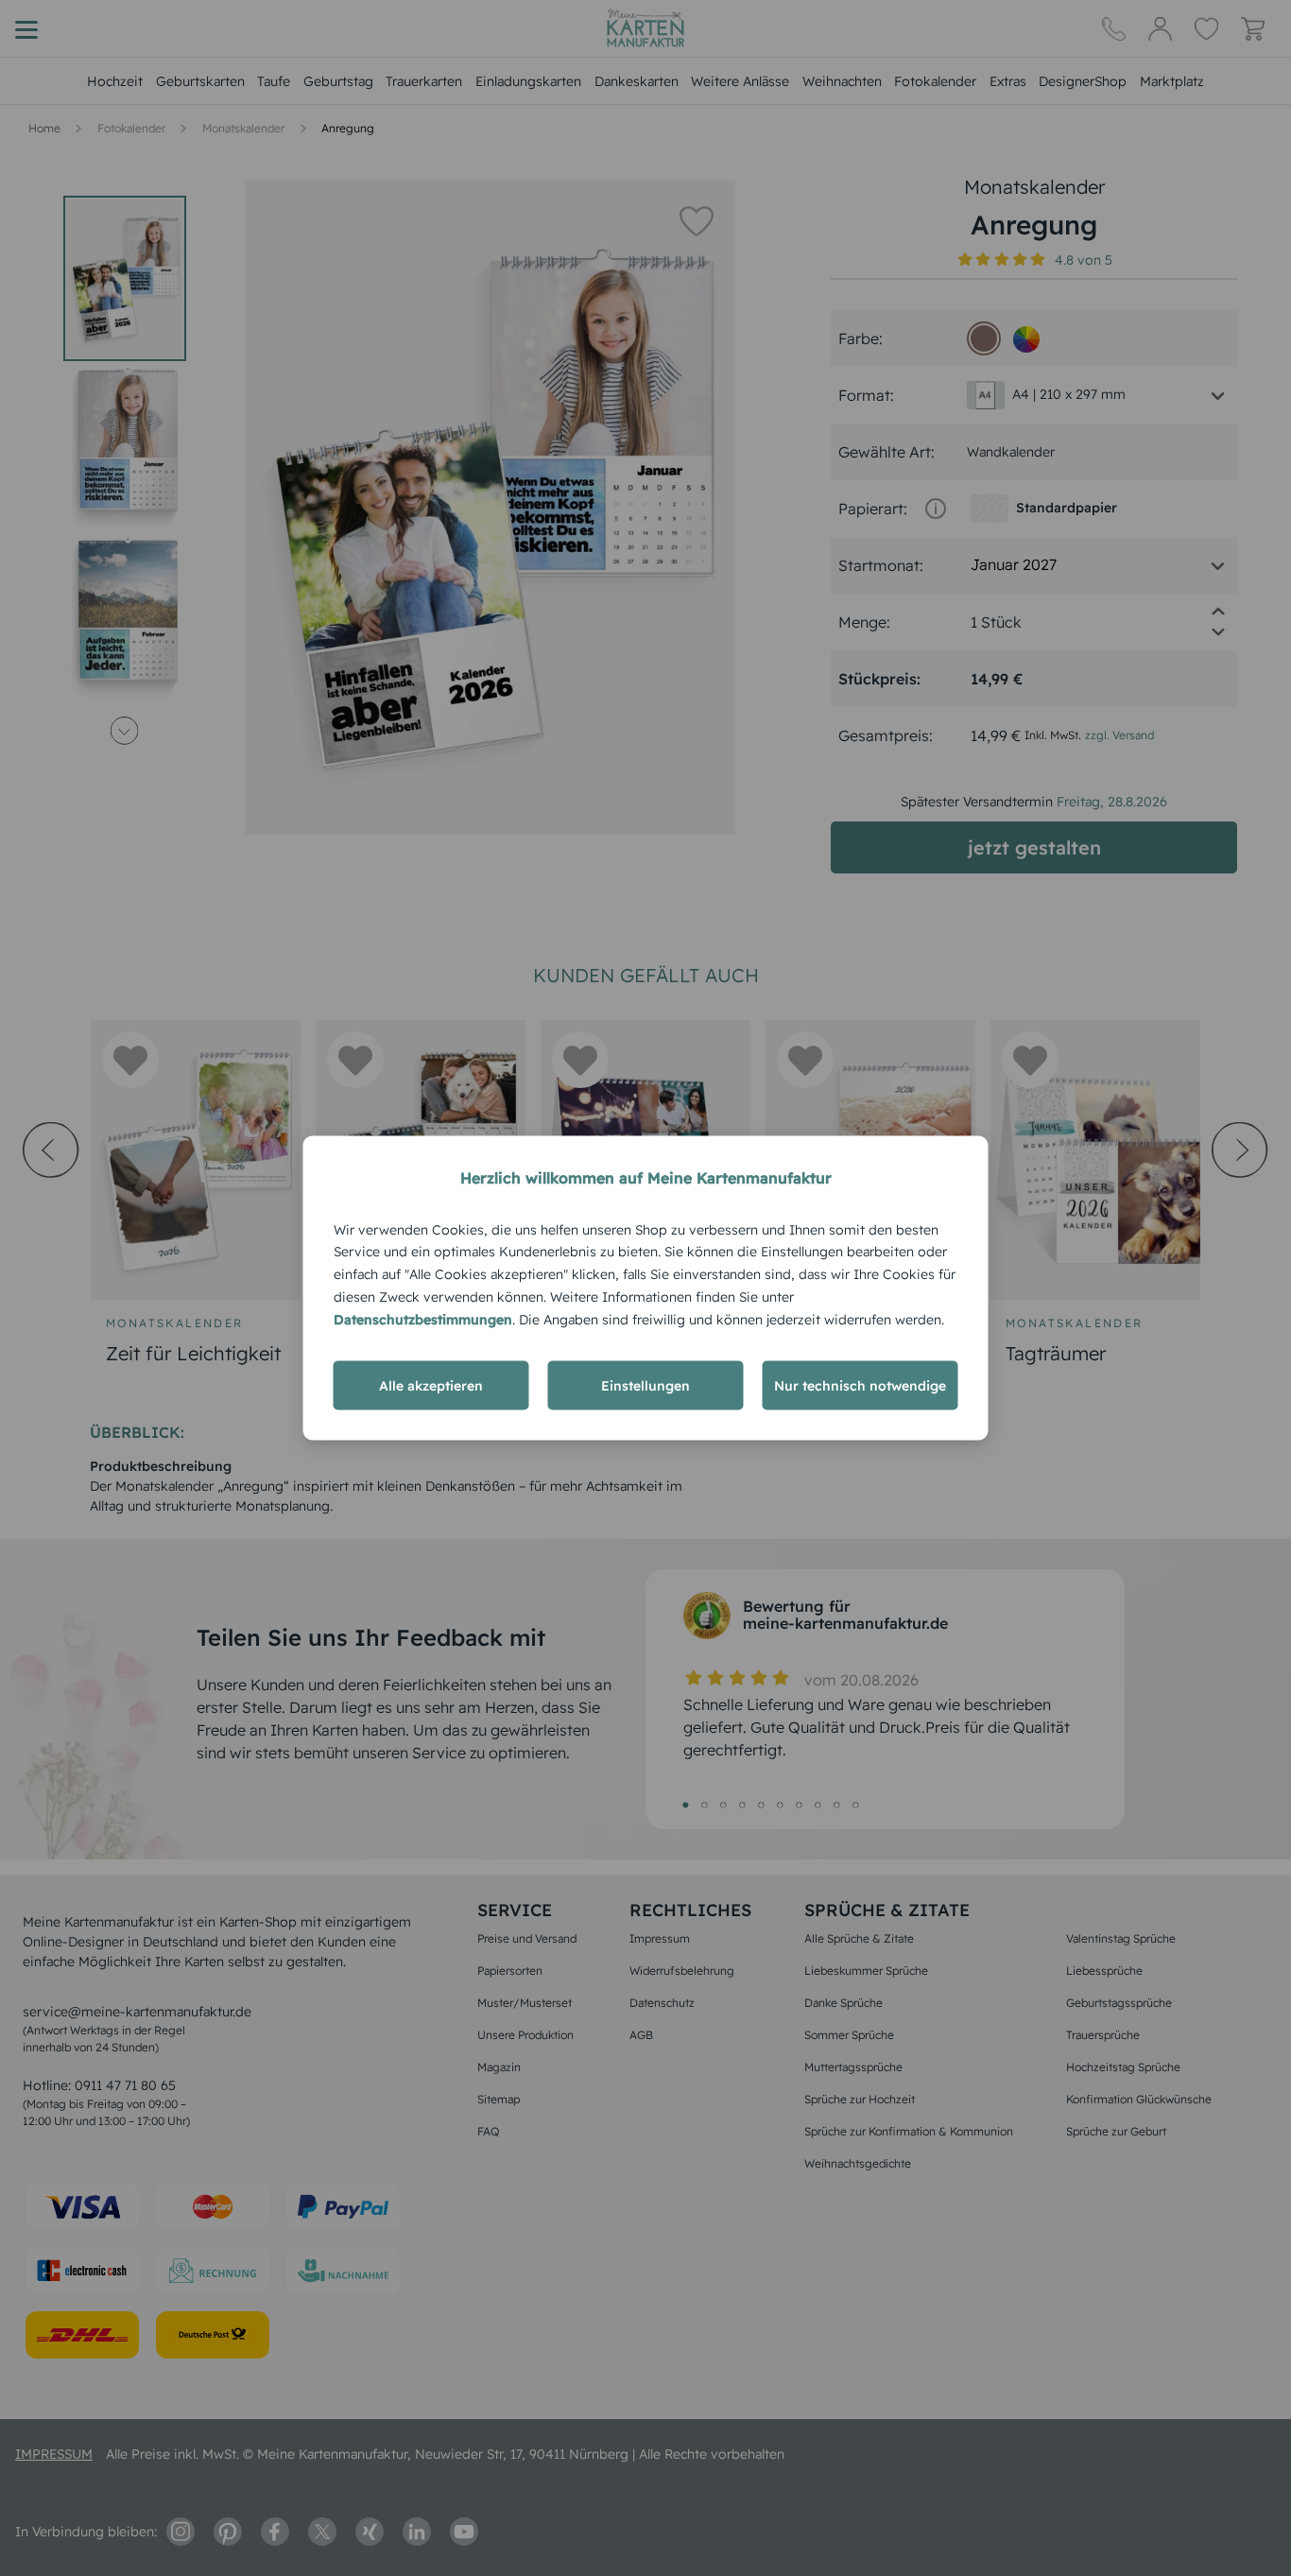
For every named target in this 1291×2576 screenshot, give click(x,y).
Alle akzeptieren (431, 1386)
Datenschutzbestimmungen (423, 1319)
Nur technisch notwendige (860, 1386)
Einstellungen (645, 1386)
